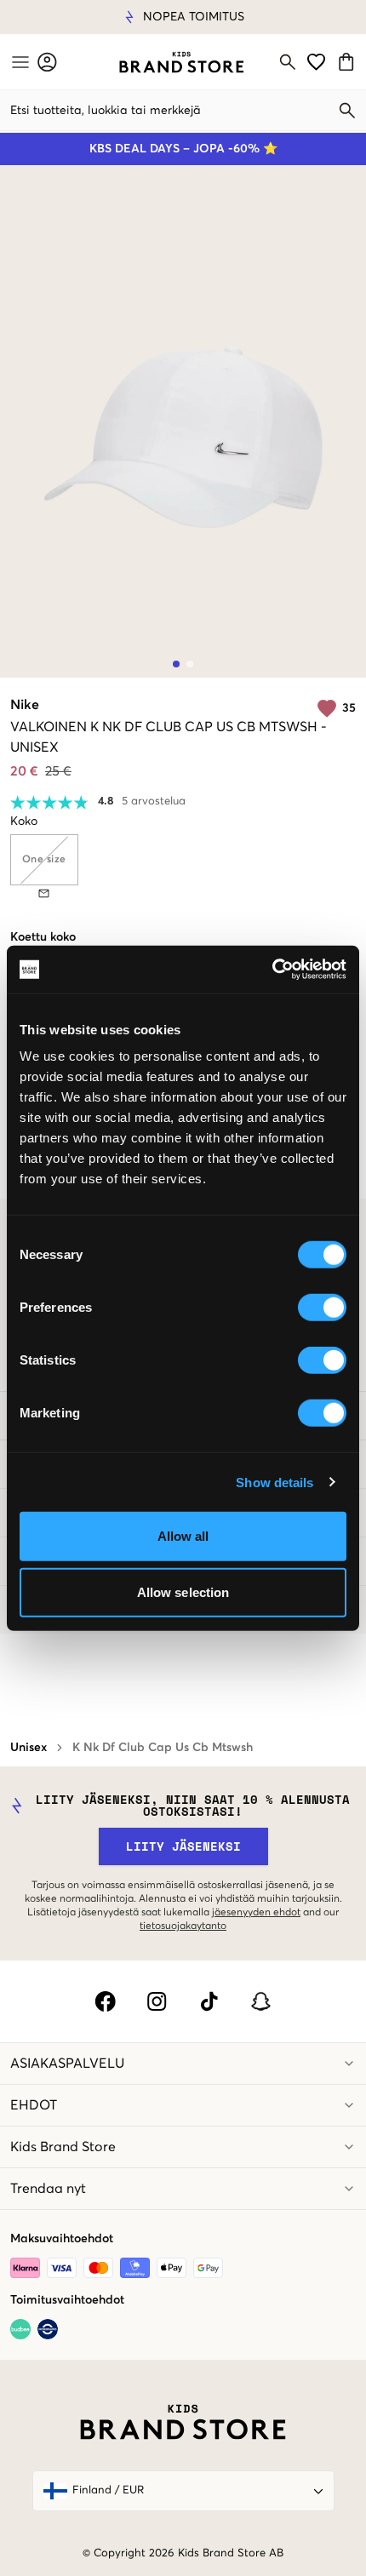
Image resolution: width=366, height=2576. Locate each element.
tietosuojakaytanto (183, 1926)
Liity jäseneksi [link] (183, 1846)
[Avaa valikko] (19, 62)
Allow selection (183, 1591)
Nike (25, 705)
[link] (182, 62)
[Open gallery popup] (183, 421)
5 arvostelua (154, 801)
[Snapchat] (261, 2001)
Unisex (29, 1748)
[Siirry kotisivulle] (182, 62)
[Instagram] (157, 2001)
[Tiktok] (209, 2001)
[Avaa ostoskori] (349, 62)
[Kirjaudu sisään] (47, 62)
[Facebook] (105, 2001)
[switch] (322, 1308)
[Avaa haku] (288, 62)
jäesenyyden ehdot (256, 1913)
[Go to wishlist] (316, 62)
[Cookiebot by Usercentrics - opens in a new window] (272, 970)
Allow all (183, 1536)
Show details (274, 1482)
